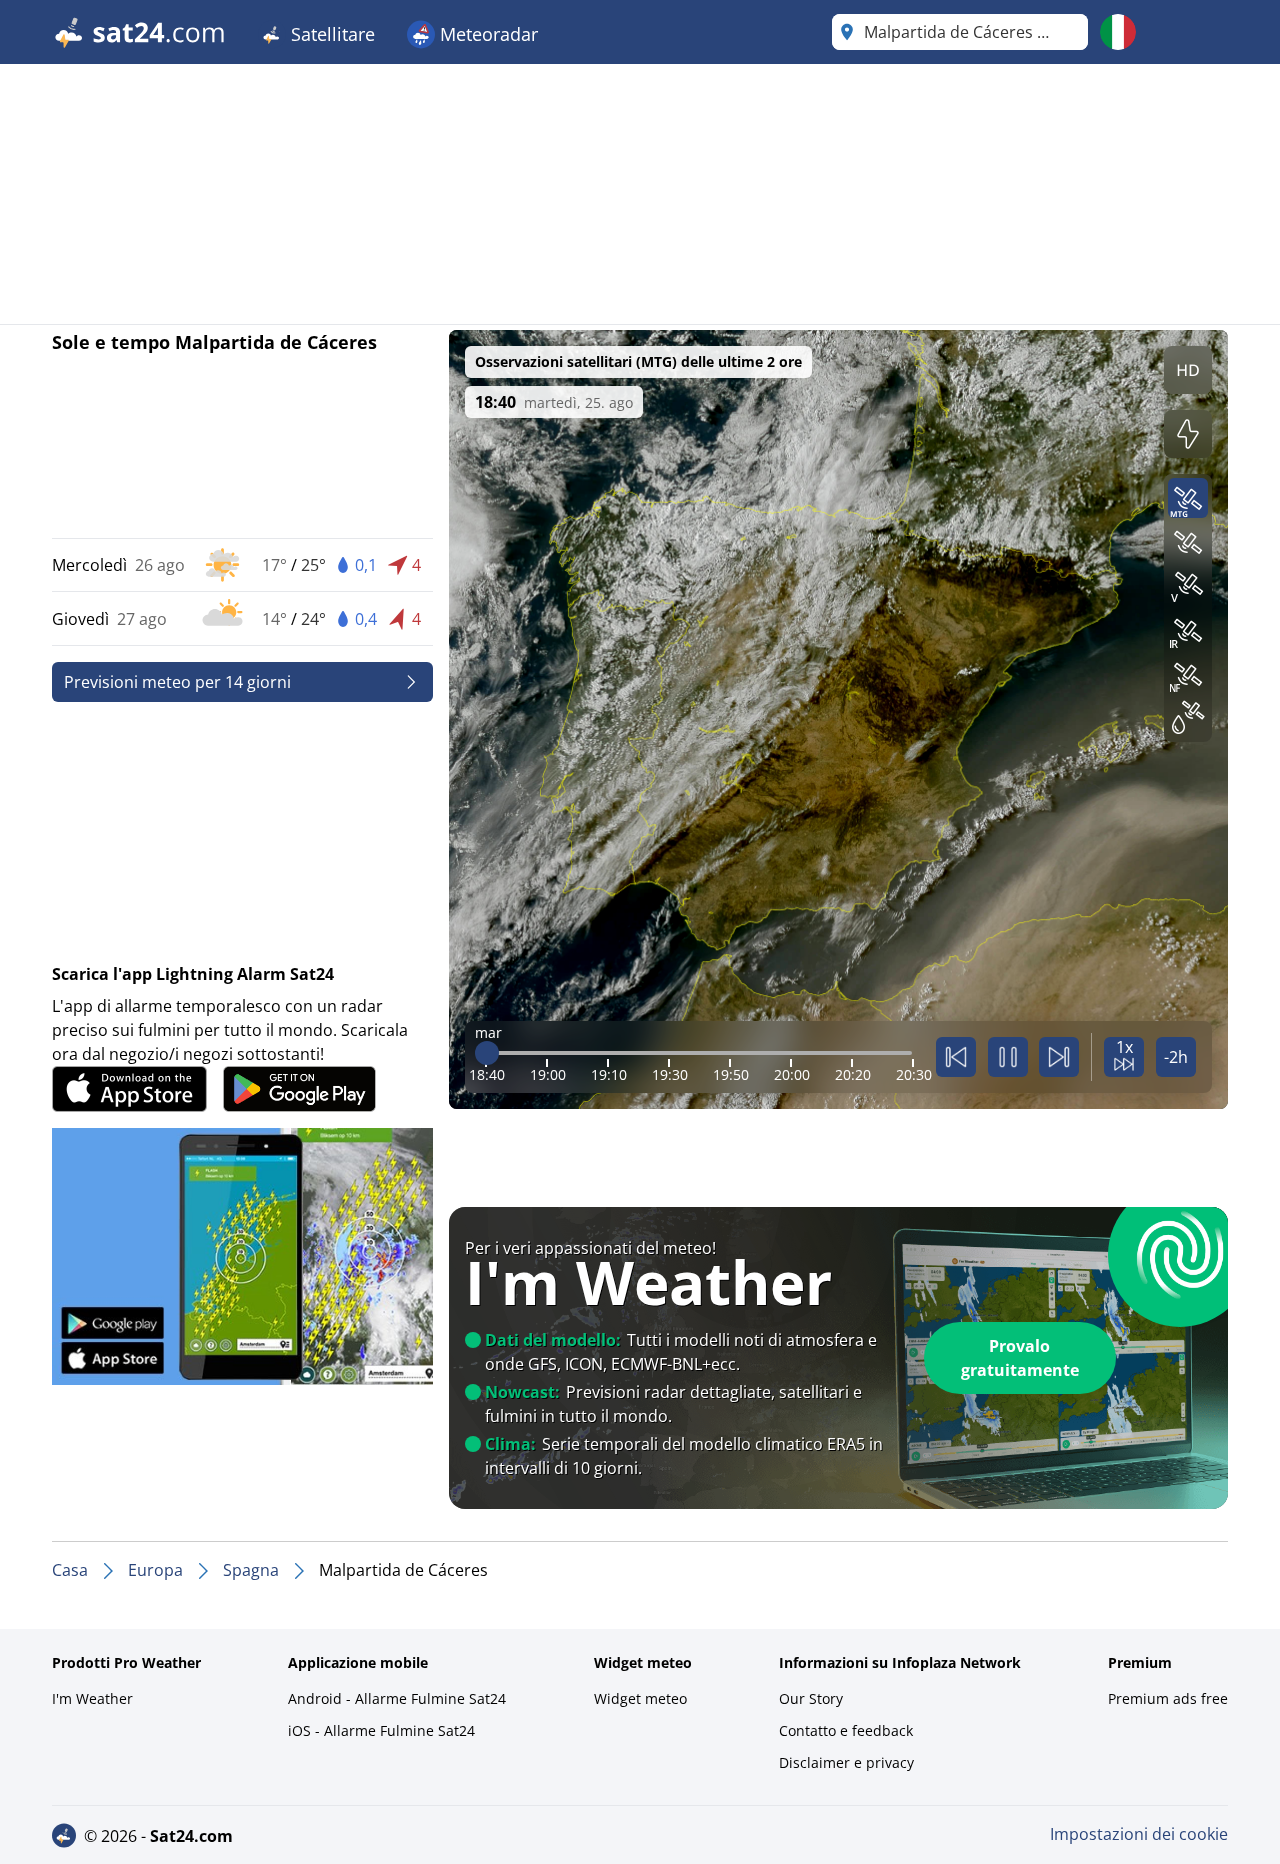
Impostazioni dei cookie (1139, 1834)
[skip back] (956, 1057)
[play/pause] (1008, 1057)
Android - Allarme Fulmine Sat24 (397, 1698)
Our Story (811, 1698)
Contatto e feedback (846, 1730)
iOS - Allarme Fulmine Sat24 (381, 1730)
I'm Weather (92, 1698)
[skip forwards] (1059, 1057)
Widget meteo (640, 1698)
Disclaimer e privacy (846, 1762)
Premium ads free (1168, 1698)
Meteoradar (486, 34)
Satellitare (330, 34)
